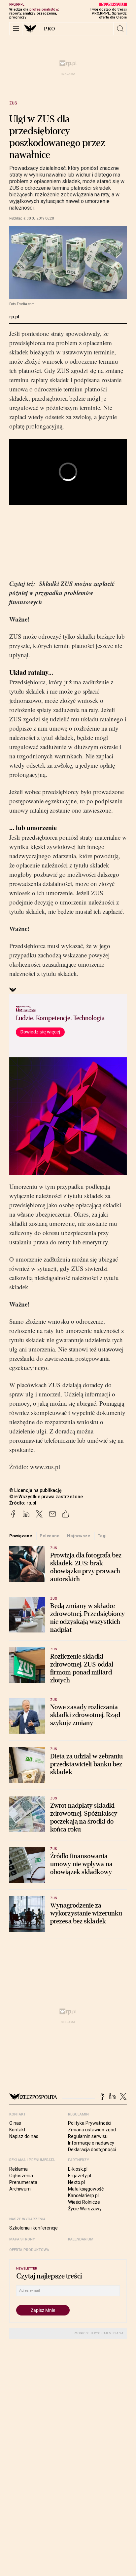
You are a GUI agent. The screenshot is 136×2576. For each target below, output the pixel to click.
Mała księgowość (86, 2189)
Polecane (50, 1536)
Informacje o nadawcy (91, 2143)
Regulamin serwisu (88, 2136)
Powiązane (21, 1536)
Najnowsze (79, 1536)
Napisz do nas (24, 2136)
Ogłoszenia (21, 2176)
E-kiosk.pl (78, 2169)
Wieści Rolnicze (84, 2202)
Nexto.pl (76, 2182)
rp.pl (14, 317)
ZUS (13, 103)
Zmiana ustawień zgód (92, 2130)
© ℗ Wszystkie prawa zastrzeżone (46, 1497)
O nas (15, 2123)
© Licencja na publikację (36, 1490)
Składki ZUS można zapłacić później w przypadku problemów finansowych (62, 593)
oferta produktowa (29, 2250)
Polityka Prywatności (90, 2123)
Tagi (102, 1536)
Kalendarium (81, 2239)
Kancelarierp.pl (83, 2195)
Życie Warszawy (85, 2209)
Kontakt (17, 2130)
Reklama (18, 2169)
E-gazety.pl (80, 2176)
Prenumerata (23, 2182)
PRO (50, 29)
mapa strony (22, 2239)
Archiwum (20, 2189)
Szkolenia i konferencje (34, 2228)
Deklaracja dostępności (92, 2150)
